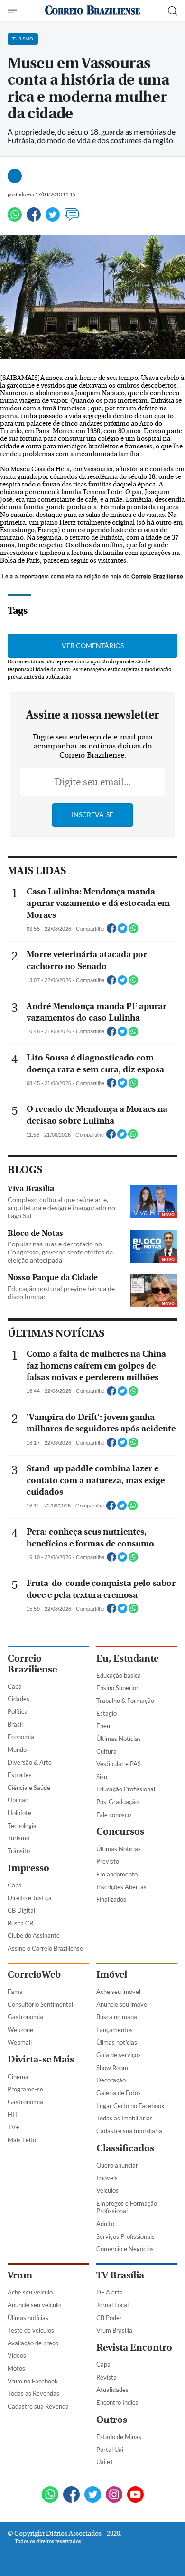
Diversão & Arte (30, 1762)
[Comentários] (72, 219)
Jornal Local (112, 2305)
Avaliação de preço (33, 2343)
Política (18, 1711)
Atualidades (112, 2390)
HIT (13, 2114)
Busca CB (20, 1923)
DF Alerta (110, 2292)
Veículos (107, 2190)
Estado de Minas (119, 2437)
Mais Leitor (23, 2140)
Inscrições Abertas (121, 1887)
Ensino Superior (117, 1688)
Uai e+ (105, 2462)
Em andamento (117, 1874)
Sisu (102, 1777)
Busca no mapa (117, 2017)
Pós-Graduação (117, 1802)
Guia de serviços (119, 2055)
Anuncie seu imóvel (122, 2004)
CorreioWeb (34, 1975)
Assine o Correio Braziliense (45, 1948)
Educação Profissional (126, 1789)
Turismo (18, 1838)
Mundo (17, 1750)
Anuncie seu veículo (34, 2305)
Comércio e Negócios (125, 2249)
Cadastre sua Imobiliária (129, 2131)
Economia (21, 1737)
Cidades (18, 1699)
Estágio (106, 1713)
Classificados (125, 2148)
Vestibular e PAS (119, 1764)
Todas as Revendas (33, 2393)
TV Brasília (120, 2275)
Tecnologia (22, 1826)
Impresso (28, 1868)
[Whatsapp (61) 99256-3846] (50, 2495)
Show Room (112, 2068)
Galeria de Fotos (119, 2093)
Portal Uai (110, 2450)
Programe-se (25, 2089)
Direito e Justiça (30, 1898)
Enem (104, 1726)
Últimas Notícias (119, 1739)
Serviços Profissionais (125, 2236)
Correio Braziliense (32, 1664)
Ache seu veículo (30, 2292)
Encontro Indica (117, 2402)
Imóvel (112, 1975)
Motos (16, 2368)
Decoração (111, 2080)
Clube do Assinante (34, 1935)
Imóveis (107, 2178)
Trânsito (19, 1851)
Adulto (105, 2224)
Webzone (20, 2030)
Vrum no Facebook (33, 2381)
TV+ (14, 2127)
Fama (15, 1992)
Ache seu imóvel (118, 1992)
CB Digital (21, 1910)
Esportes (20, 1775)
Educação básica (119, 1675)
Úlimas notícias (117, 2042)
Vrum (20, 2275)
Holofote (19, 1813)
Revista (106, 2377)
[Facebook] (34, 219)
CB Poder (109, 2318)
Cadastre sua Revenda (38, 2406)
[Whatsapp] (15, 219)
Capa (15, 1686)
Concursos (120, 1832)
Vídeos (17, 2355)
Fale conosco (114, 1815)
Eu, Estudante (127, 1658)
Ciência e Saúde (29, 1788)
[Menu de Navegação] (14, 11)
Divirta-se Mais (41, 2059)
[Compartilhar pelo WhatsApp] (133, 931)
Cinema (18, 2077)
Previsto (108, 1861)
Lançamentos (115, 2030)
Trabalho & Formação (125, 1701)
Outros (112, 2420)
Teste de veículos (31, 2330)
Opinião (18, 1800)
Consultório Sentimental (40, 2004)
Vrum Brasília (114, 2330)
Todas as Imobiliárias (125, 2118)
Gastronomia (25, 2017)
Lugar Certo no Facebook (130, 2106)
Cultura (106, 1751)
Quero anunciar (117, 2165)
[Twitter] (53, 219)
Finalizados (111, 1899)
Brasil (15, 1724)
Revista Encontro (134, 2348)
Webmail (20, 2042)
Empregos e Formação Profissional (127, 2207)
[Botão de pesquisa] (173, 11)
